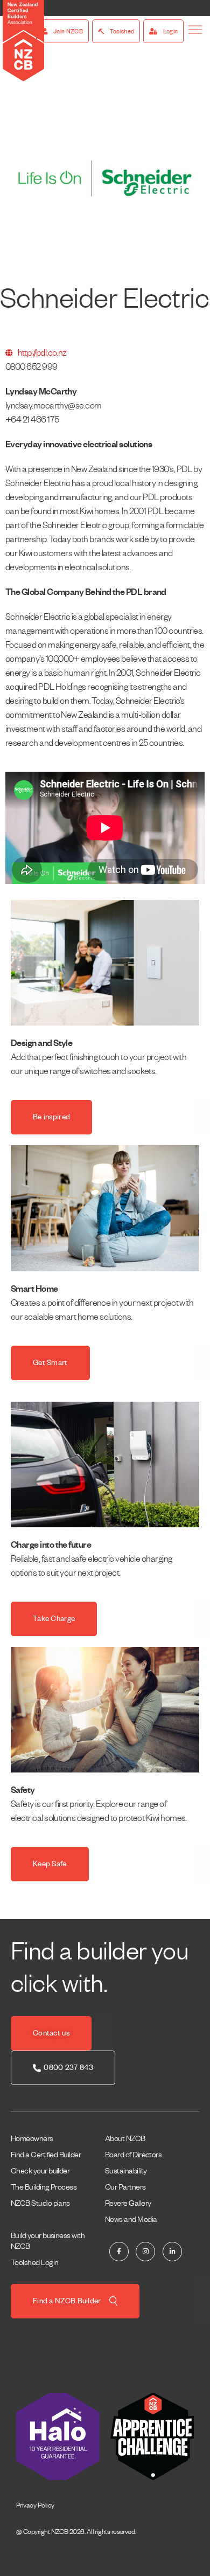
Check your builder (40, 2171)
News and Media (131, 2219)
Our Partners (125, 2187)
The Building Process (44, 2187)
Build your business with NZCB (48, 2241)
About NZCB (125, 2138)
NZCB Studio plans (40, 2203)
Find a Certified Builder (46, 2155)
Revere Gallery (128, 2203)
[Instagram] (145, 2252)
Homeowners (32, 2138)
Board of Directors (133, 2155)
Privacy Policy (35, 2505)
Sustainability (126, 2171)
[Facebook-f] (119, 2252)
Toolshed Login (34, 2262)
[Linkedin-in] (172, 2252)
